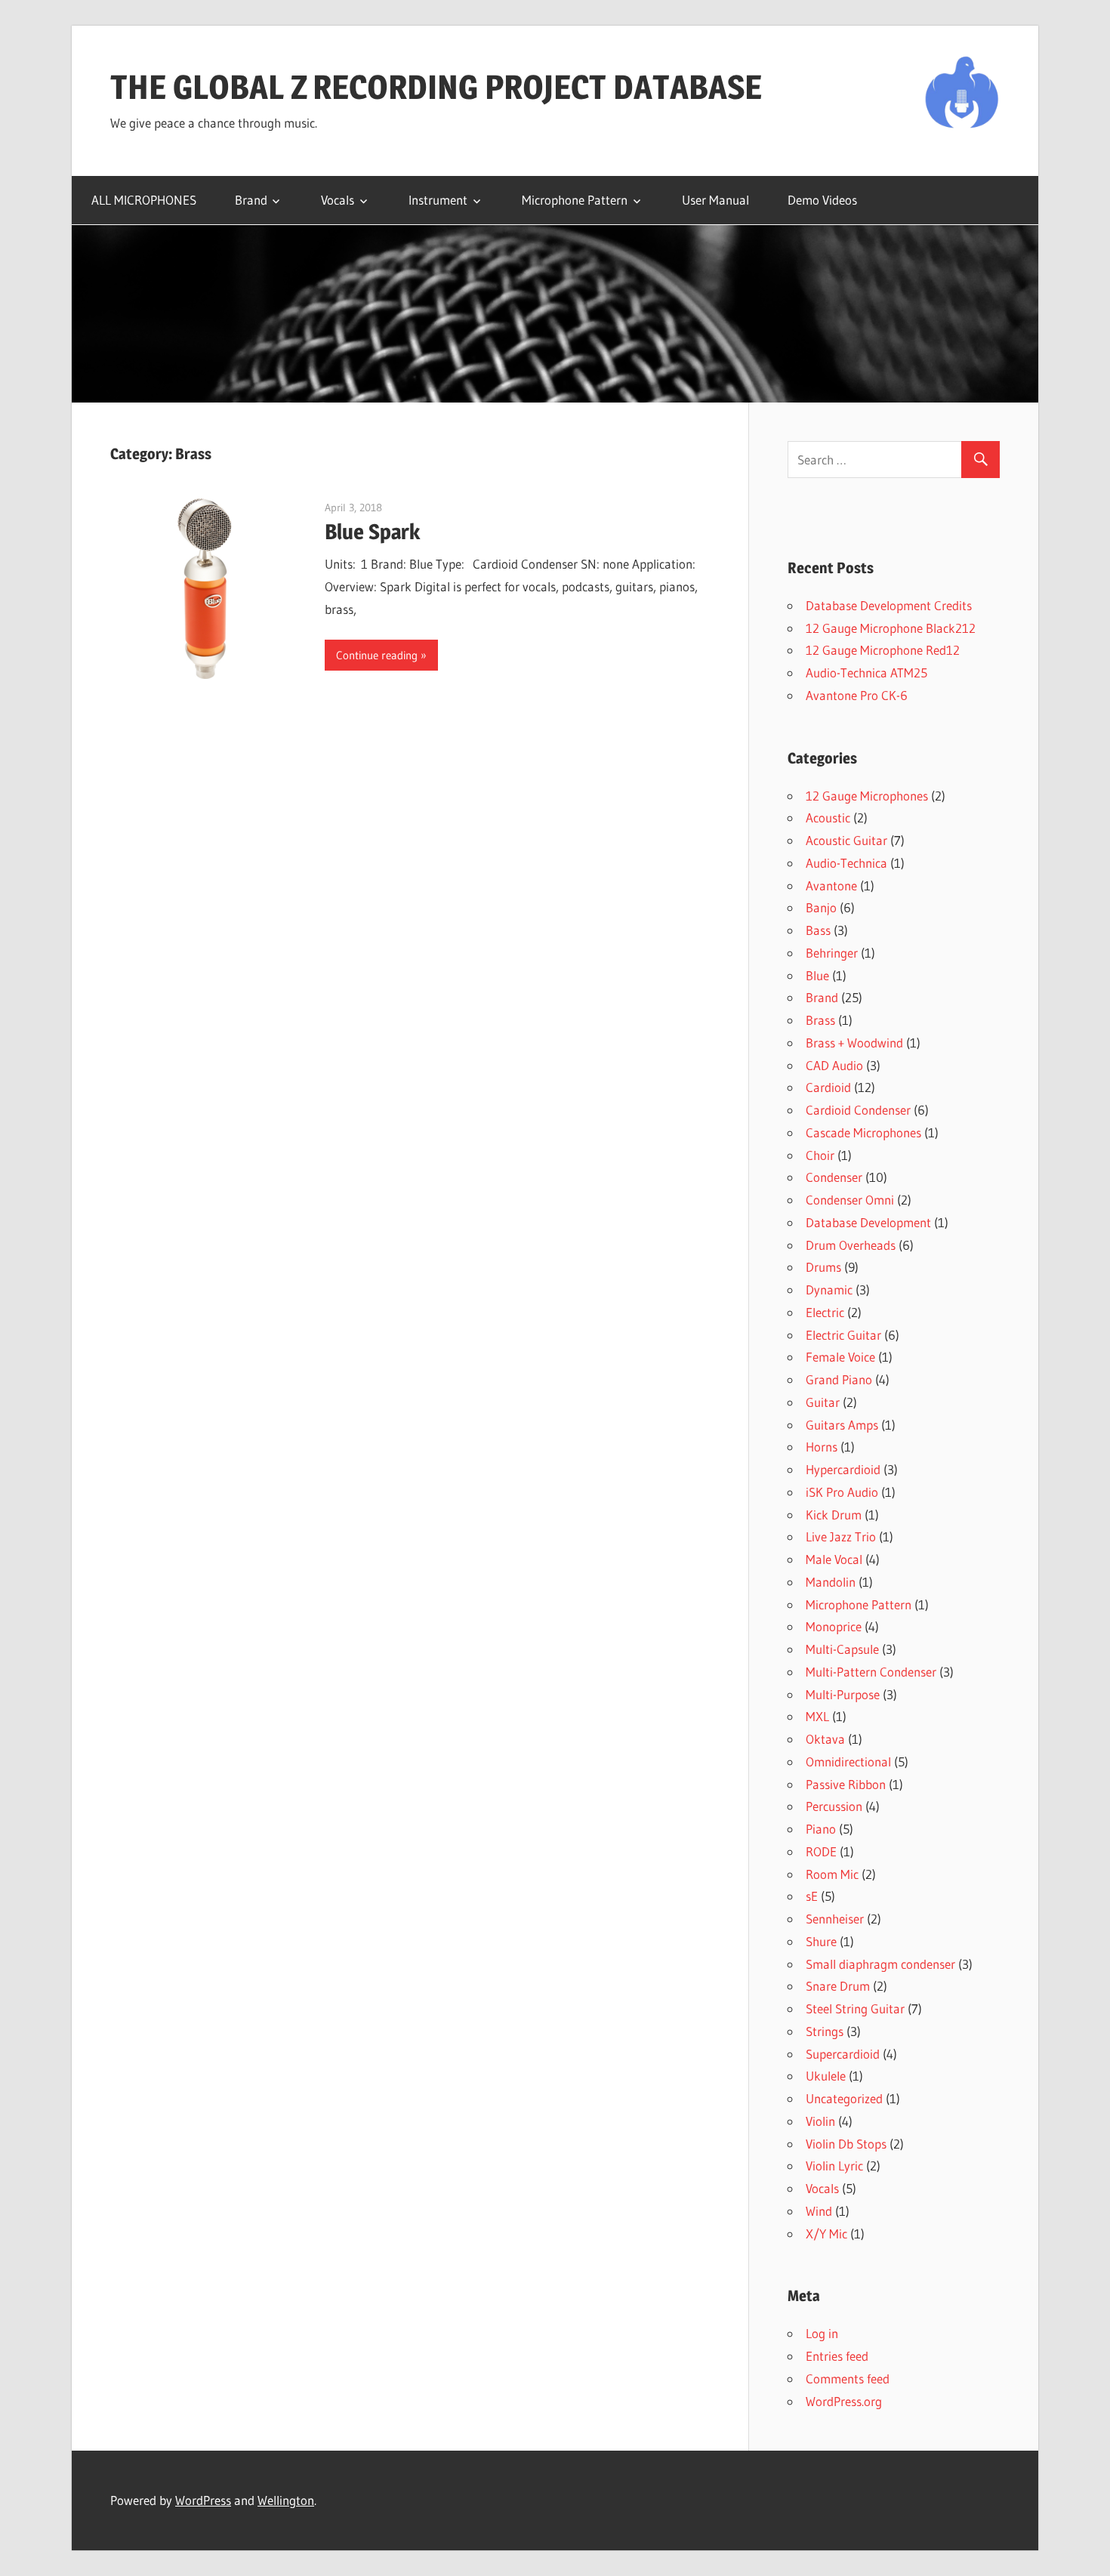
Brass (820, 1020)
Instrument (438, 200)
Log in (822, 2333)
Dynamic (829, 1290)
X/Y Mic (826, 2234)
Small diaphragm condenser (880, 1964)
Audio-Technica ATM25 (866, 673)
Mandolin (831, 1582)
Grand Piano (839, 1379)
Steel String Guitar (855, 2008)
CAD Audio (834, 1065)
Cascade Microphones (863, 1132)
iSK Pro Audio (842, 1492)
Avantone (831, 885)
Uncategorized (844, 2098)
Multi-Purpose (843, 1694)
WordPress (203, 2500)
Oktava (825, 1739)
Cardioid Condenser (858, 1110)
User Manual (715, 200)
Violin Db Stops (846, 2144)
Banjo (821, 907)
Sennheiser (835, 1919)
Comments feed (848, 2379)
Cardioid (828, 1087)
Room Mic (832, 1874)
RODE (821, 1851)
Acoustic (828, 818)
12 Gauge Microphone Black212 (891, 628)
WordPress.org (844, 2401)
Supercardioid (843, 2054)
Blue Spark (372, 532)
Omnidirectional (848, 1762)
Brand (251, 200)
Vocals (338, 200)
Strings (825, 2031)
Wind (819, 2211)
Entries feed (837, 2356)
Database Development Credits (889, 605)
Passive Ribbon (846, 1784)
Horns (822, 1447)
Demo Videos (822, 200)
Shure (821, 1941)
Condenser (834, 1177)
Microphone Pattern (575, 200)
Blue (817, 975)
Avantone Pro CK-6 (857, 695)
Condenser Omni (850, 1200)
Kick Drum (834, 1515)
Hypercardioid (843, 1469)
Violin (820, 2121)
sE (812, 1896)
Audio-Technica (846, 863)
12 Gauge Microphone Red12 (883, 650)
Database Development (868, 1222)
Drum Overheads (851, 1245)
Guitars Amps (842, 1425)
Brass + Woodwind (854, 1043)
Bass (818, 930)
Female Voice (840, 1357)
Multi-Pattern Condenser (871, 1672)
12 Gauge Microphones (867, 796)
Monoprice (834, 1626)
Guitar (823, 1402)
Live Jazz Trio (841, 1536)
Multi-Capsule (842, 1649)
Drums (823, 1267)
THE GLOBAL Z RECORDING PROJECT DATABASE (436, 87)
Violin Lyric (834, 2166)
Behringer (832, 953)
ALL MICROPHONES (144, 200)
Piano (821, 1829)
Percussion (834, 1806)
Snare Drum (838, 1986)
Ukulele (826, 2076)
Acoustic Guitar (846, 840)
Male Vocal (834, 1559)
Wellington (286, 2500)
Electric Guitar (843, 1335)
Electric (825, 1312)
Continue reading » (381, 655)
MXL (817, 1716)
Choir (820, 1155)
